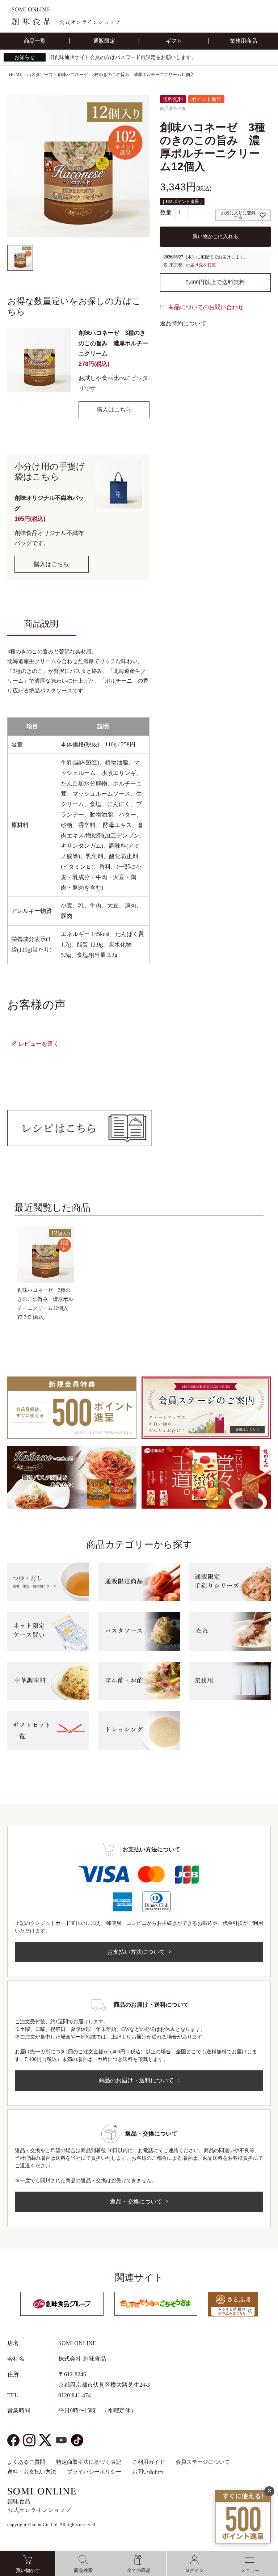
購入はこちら (114, 410)
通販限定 (104, 41)
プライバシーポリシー (94, 2472)
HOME (16, 75)
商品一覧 (35, 41)
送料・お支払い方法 (32, 2472)
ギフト (174, 41)
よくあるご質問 (26, 2462)
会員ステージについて (203, 2462)
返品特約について (183, 323)
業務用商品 (243, 41)
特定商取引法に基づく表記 (89, 2462)
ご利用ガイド (148, 2462)
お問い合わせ (148, 2472)
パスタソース (40, 75)
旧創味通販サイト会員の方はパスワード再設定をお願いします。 (123, 57)
